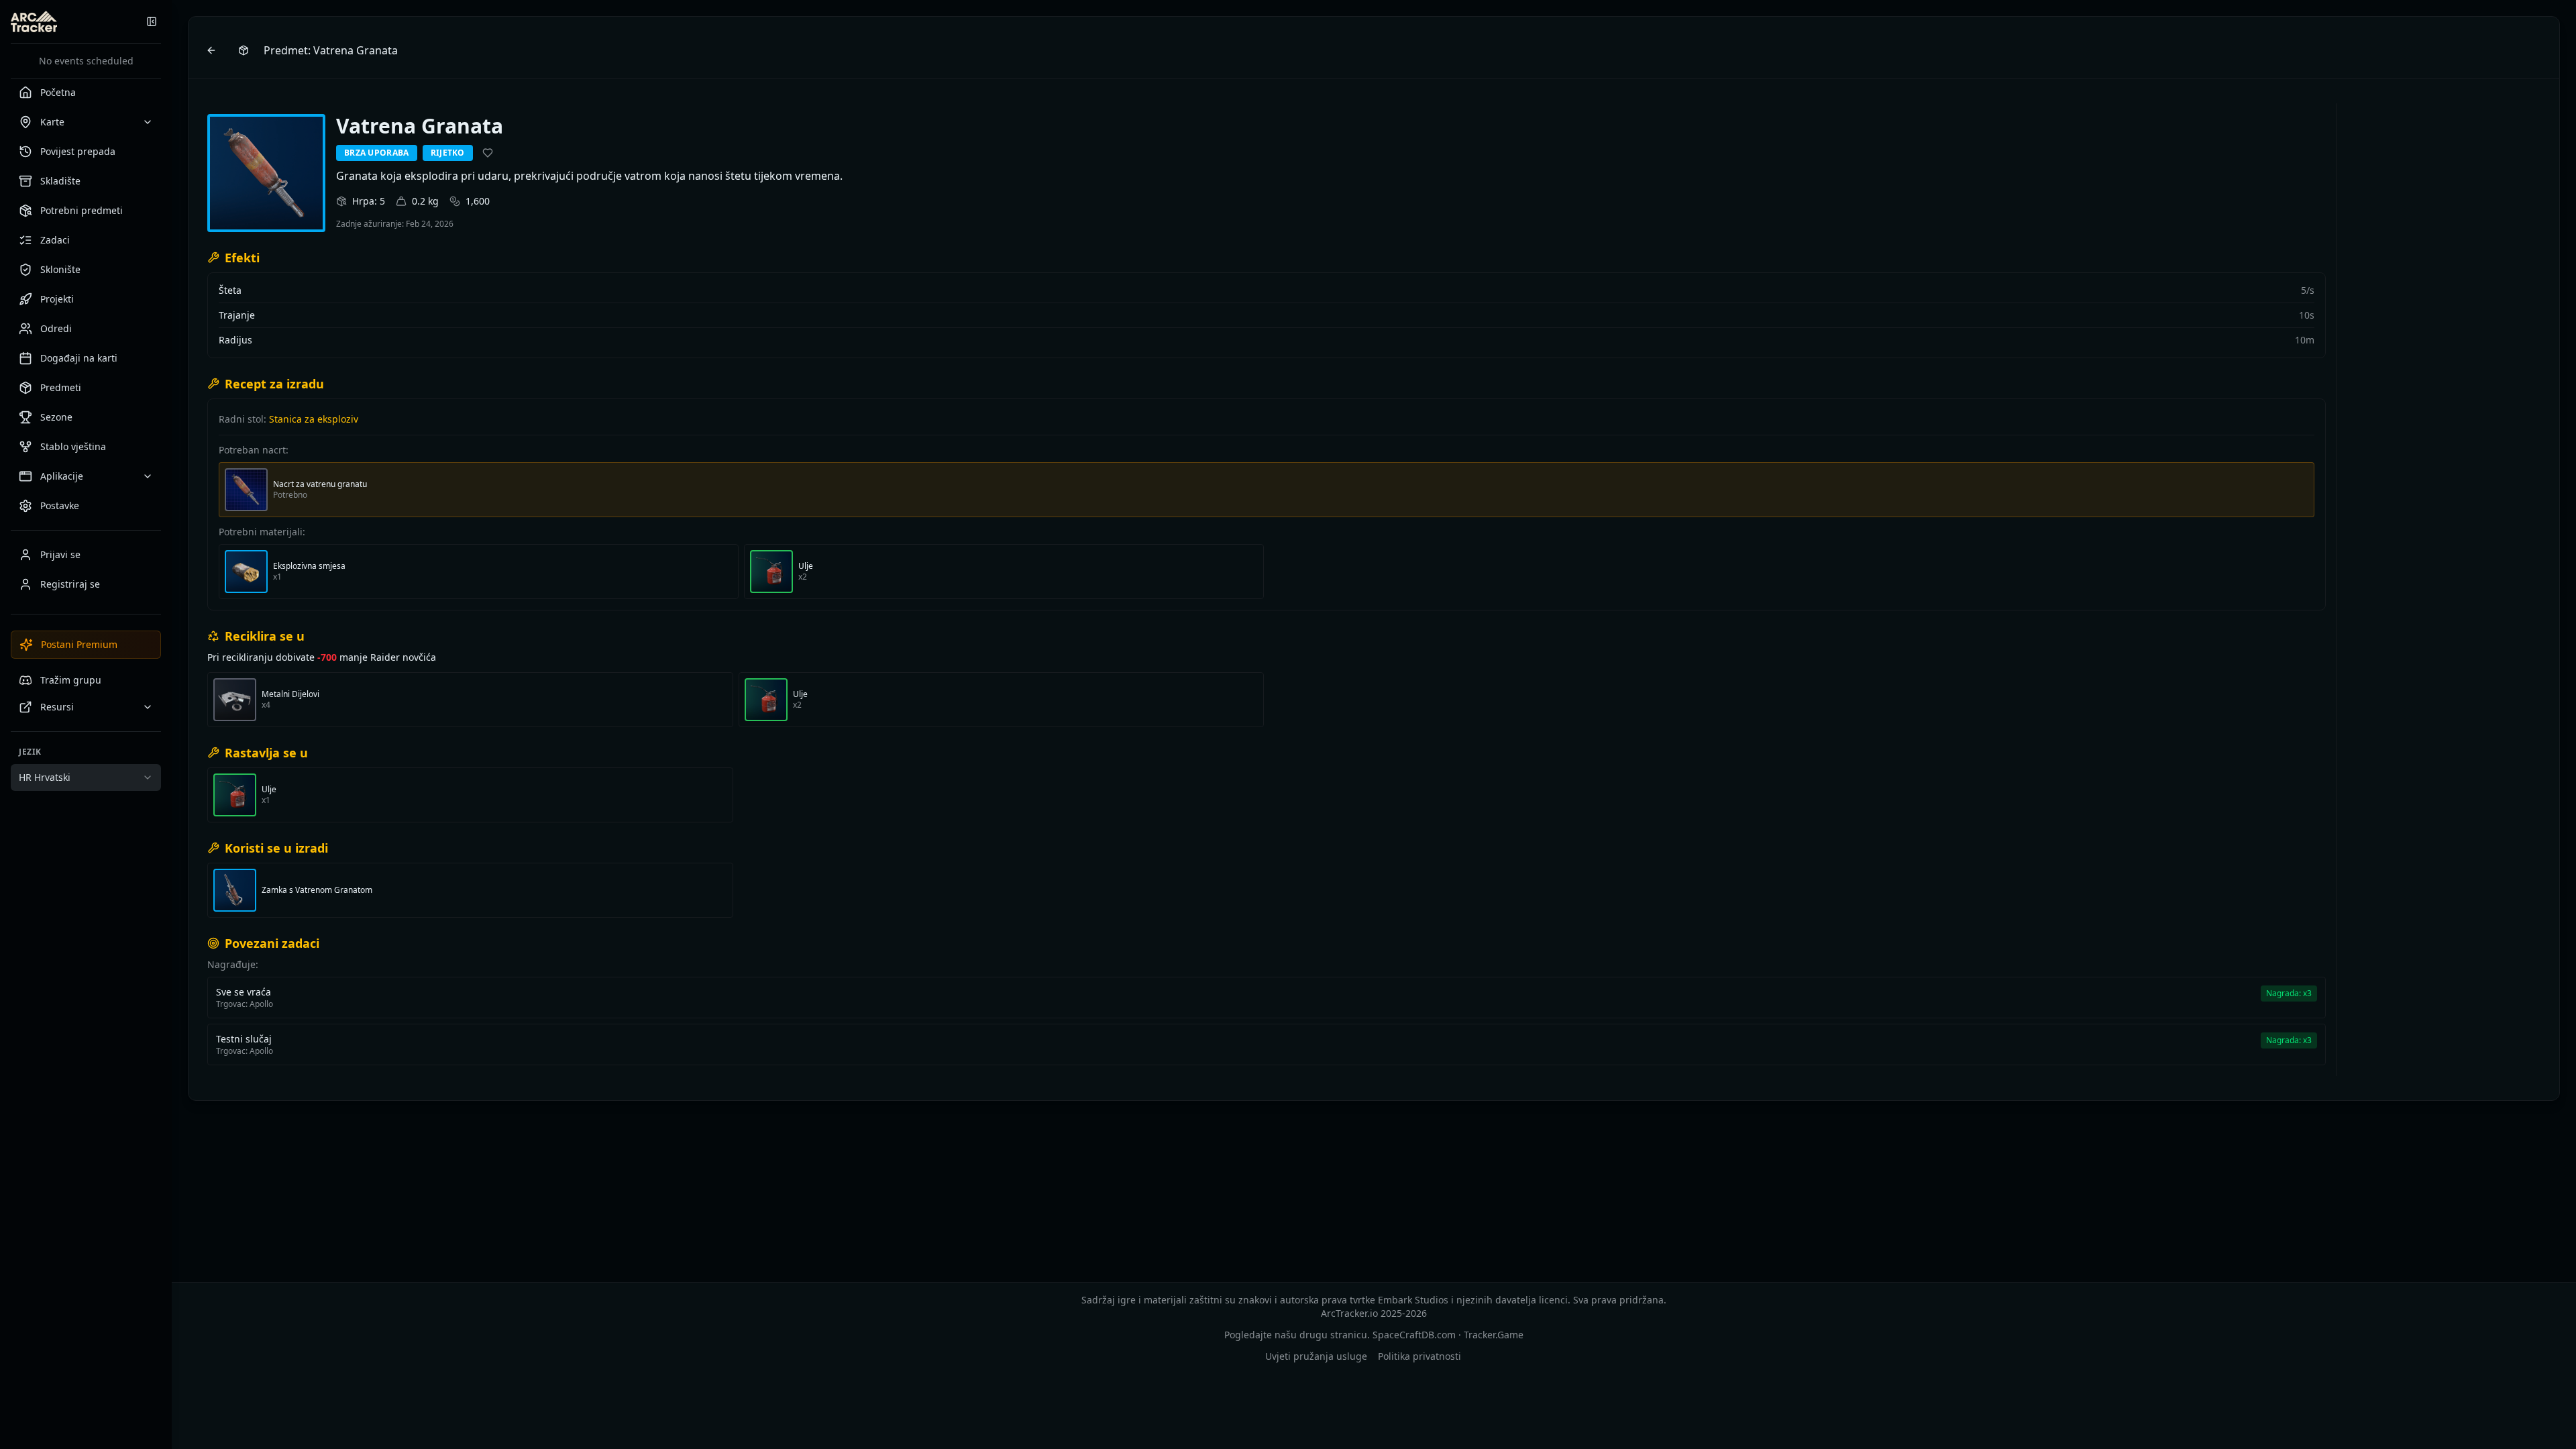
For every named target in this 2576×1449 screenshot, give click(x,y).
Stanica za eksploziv (314, 419)
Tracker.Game (1494, 1335)
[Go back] (211, 50)
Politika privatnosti (1419, 1356)
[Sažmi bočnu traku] (152, 21)
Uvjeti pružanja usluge (1316, 1356)
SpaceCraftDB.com (1414, 1335)
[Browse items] (244, 50)
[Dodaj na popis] (488, 153)
